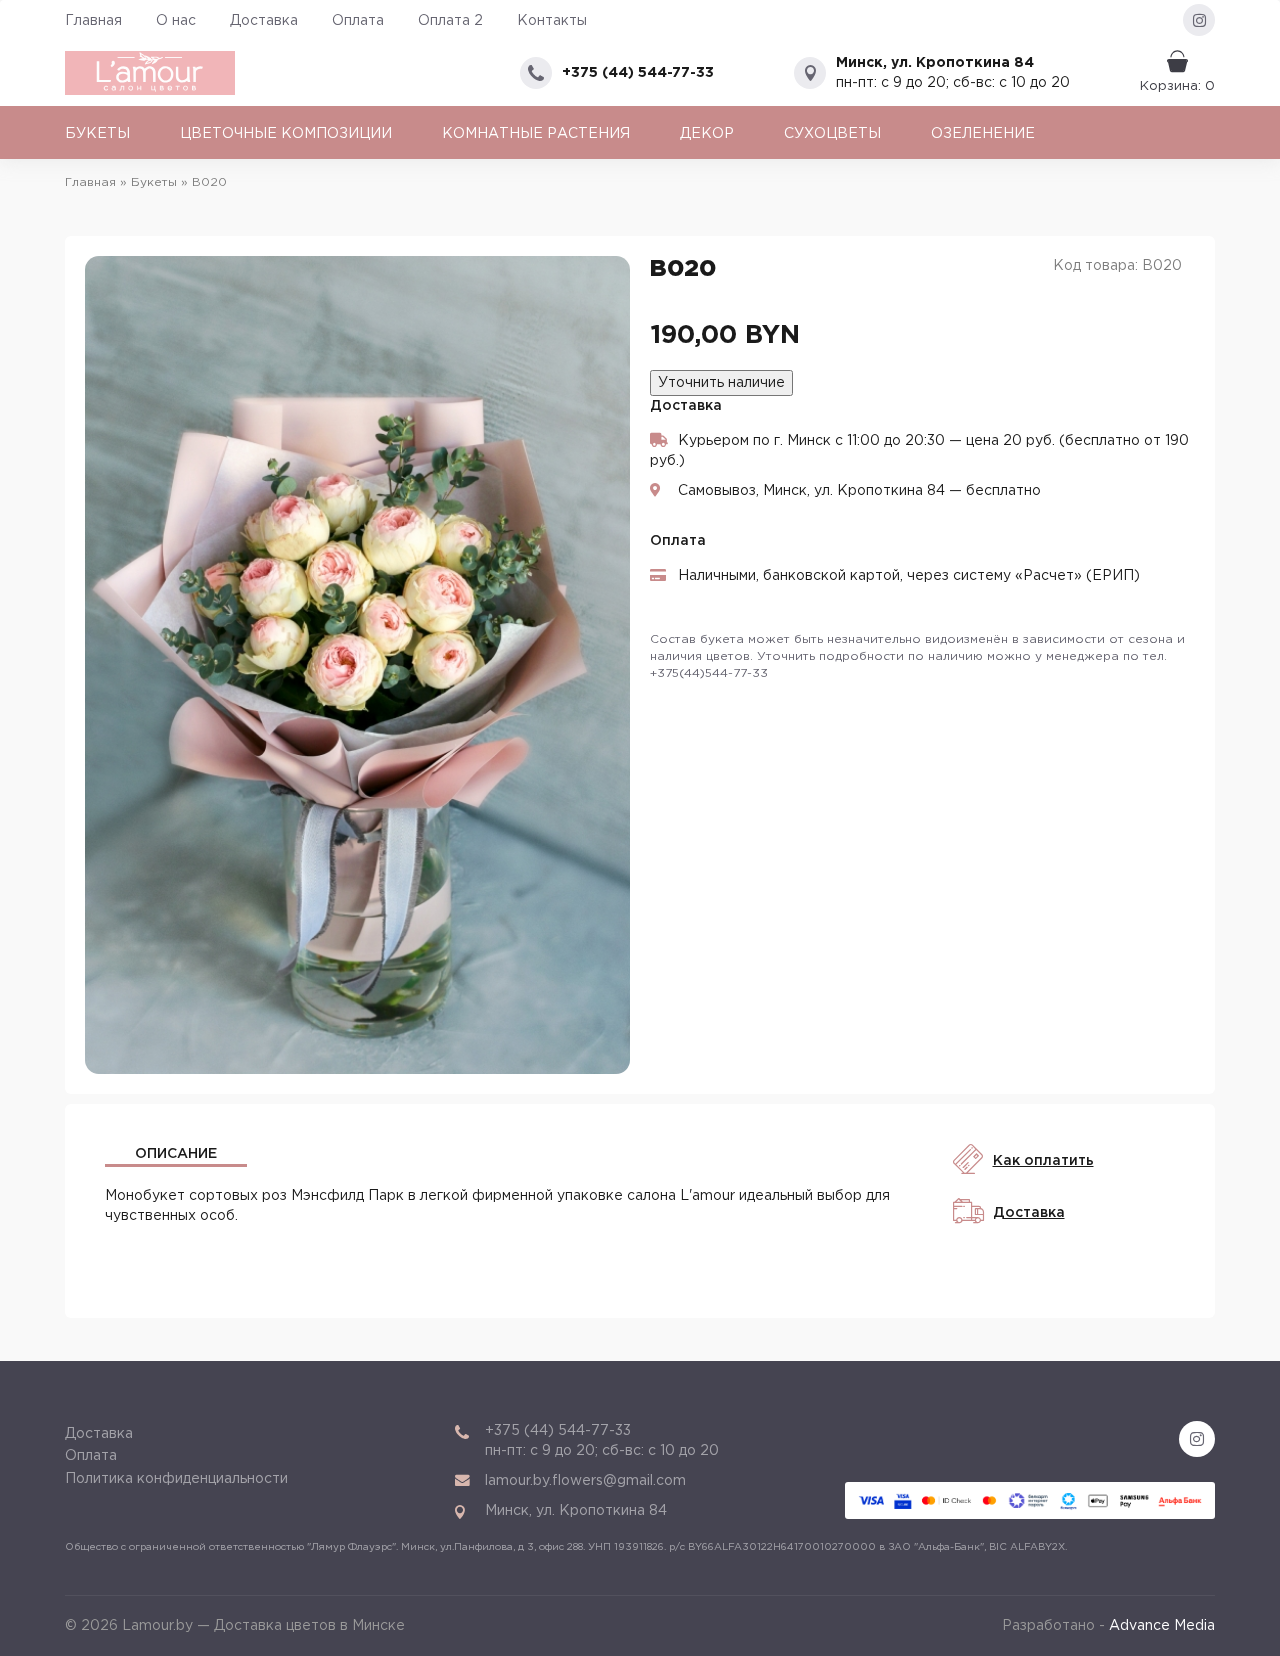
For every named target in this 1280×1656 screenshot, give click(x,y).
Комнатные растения (536, 134)
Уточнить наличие (721, 383)
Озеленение (983, 134)
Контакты (552, 21)
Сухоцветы (832, 134)
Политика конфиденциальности (176, 1479)
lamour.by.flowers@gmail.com (585, 1481)
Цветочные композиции (286, 134)
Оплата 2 (450, 21)
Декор (707, 134)
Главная (93, 21)
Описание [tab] (176, 1154)
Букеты (97, 134)
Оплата (358, 21)
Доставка (264, 21)
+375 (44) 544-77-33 (638, 73)
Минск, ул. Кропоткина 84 (935, 63)
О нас (176, 21)
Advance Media (1162, 1626)
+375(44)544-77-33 (709, 673)
